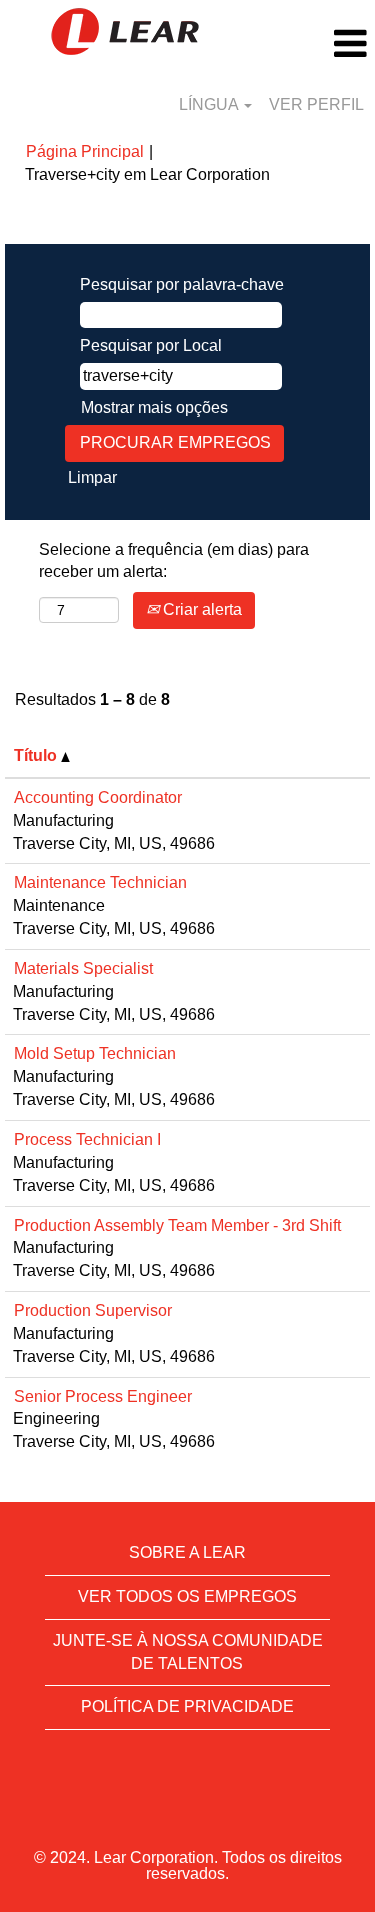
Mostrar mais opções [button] (154, 407)
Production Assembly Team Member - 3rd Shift (177, 1225)
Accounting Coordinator (98, 797)
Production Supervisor (93, 1310)
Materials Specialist (83, 968)
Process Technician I (87, 1139)
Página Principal (85, 151)
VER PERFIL (316, 104)
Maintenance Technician (100, 882)
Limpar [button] (92, 477)
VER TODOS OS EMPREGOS (187, 1596)
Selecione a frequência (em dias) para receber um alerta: (174, 561)
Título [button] (37, 755)
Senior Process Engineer (103, 1396)
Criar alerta (200, 609)
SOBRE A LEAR (187, 1552)
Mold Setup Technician (95, 1053)
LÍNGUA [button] (210, 104)
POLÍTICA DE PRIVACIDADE (187, 1706)
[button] (312, 44)
